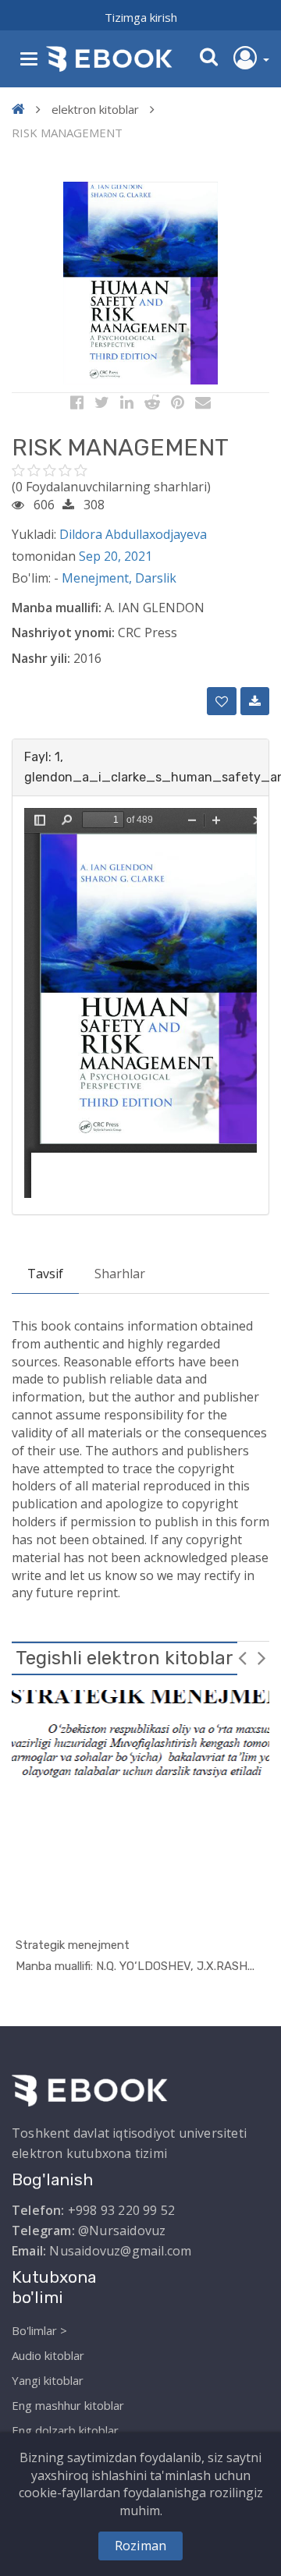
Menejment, (98, 578)
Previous (242, 1657)
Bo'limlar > (39, 2330)
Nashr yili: (41, 658)
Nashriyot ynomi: (63, 632)
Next (261, 1657)
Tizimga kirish (141, 17)
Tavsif (45, 1274)
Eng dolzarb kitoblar (65, 2430)
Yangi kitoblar (48, 2380)
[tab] (140, 767)
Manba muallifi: (57, 608)
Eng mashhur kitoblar (68, 2405)
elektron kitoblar (95, 109)
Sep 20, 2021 (116, 556)
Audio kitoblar (48, 2355)
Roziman (140, 2546)
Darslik (156, 578)
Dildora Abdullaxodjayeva (133, 534)
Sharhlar (120, 1274)
